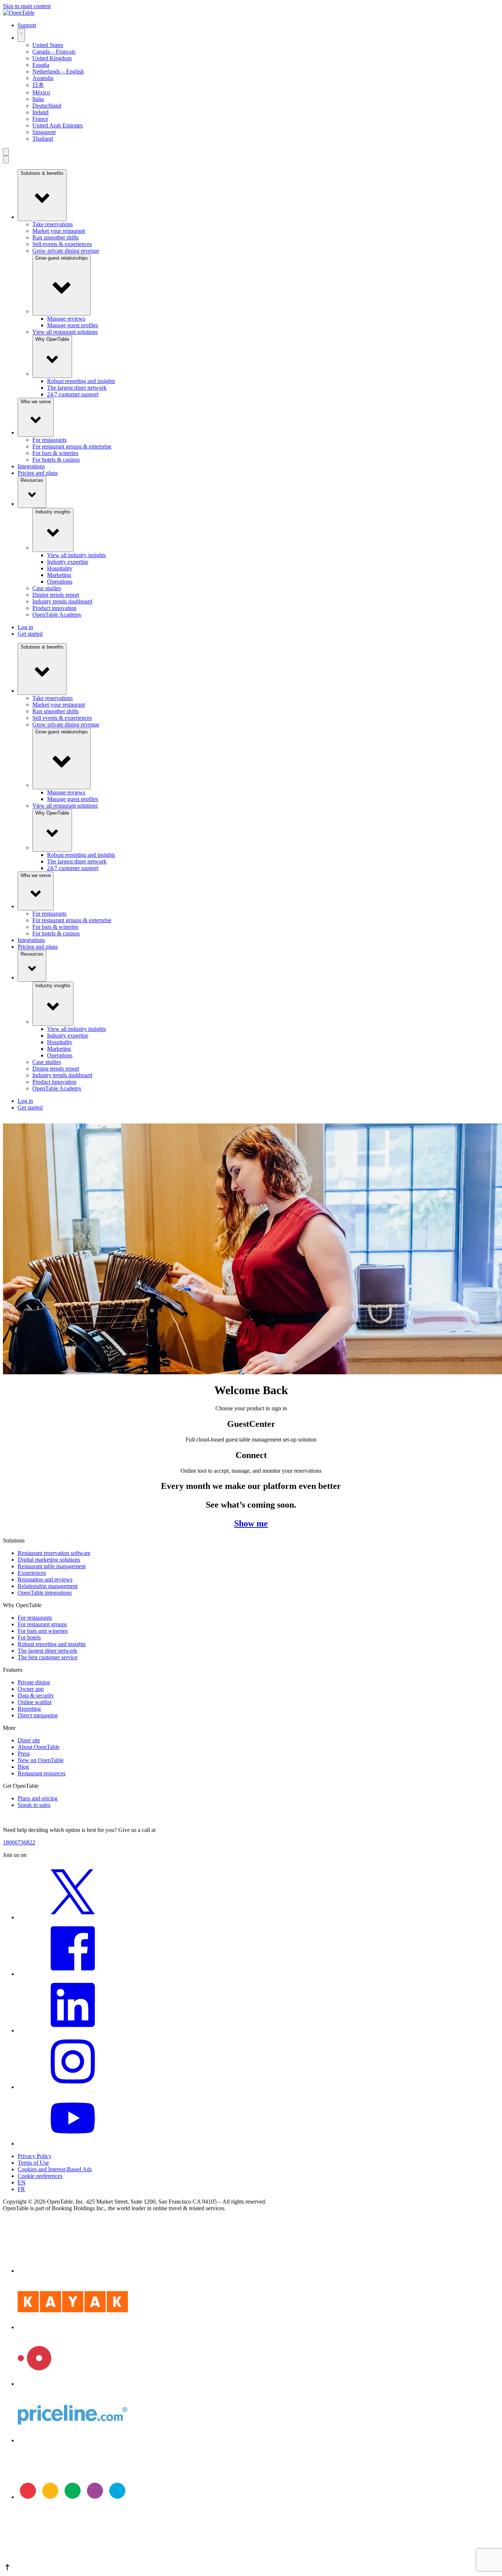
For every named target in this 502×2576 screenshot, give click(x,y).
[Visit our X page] (73, 1917)
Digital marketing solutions (49, 1560)
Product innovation (54, 608)
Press (24, 1754)
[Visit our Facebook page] (73, 1974)
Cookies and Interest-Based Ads (55, 2169)
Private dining (34, 1682)
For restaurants (49, 440)
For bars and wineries (43, 1631)
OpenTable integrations (45, 1593)
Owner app (31, 1689)
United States (48, 45)
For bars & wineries (55, 453)
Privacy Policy (35, 2156)
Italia (38, 99)
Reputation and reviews (45, 1579)
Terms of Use (33, 2163)
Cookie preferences (40, 2176)
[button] (251, 2568)
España (41, 65)
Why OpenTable (52, 339)
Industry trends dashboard (62, 601)
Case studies (47, 588)
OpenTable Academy (57, 615)
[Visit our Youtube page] (73, 2144)
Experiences (32, 1573)
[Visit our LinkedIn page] (73, 2030)
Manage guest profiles (73, 325)
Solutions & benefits (42, 173)
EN (22, 2182)
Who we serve (36, 402)
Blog (23, 1767)
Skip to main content (27, 6)
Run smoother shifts (55, 237)
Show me (251, 1523)
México (41, 92)
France (40, 119)
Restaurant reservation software (54, 1553)
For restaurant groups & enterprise (72, 446)
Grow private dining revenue (66, 251)
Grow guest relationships (62, 258)
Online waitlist (35, 1702)
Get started (30, 634)
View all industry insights (76, 555)
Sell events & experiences (62, 244)
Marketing (59, 575)
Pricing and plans (38, 473)
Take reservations (53, 224)
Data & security (36, 1695)
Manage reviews (66, 319)
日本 (38, 85)
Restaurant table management (52, 1566)
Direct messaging (38, 1715)
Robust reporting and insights (81, 381)
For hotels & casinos (56, 460)
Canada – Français (54, 52)
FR (21, 2189)
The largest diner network (77, 388)
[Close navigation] (6, 160)
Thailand (43, 139)
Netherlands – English (58, 71)
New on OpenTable (41, 1760)
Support (27, 25)
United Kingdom (52, 58)
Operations (60, 582)
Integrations (31, 466)
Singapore (44, 132)
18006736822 (19, 1842)
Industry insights (53, 512)
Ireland (40, 112)
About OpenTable (39, 1747)
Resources (32, 480)
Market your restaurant (59, 231)
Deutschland (47, 106)
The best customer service (48, 1657)
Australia (43, 78)
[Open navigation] (6, 152)
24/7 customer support (73, 394)
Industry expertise (68, 562)
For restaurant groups (42, 1624)
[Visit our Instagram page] (73, 2087)
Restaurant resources (42, 1773)
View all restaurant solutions (65, 332)
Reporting (29, 1709)
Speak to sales (34, 1805)
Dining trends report (56, 595)
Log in (25, 627)
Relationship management (48, 1586)
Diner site (29, 1740)
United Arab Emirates (58, 125)
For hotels (29, 1637)
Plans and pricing (38, 1798)
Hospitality (60, 568)
